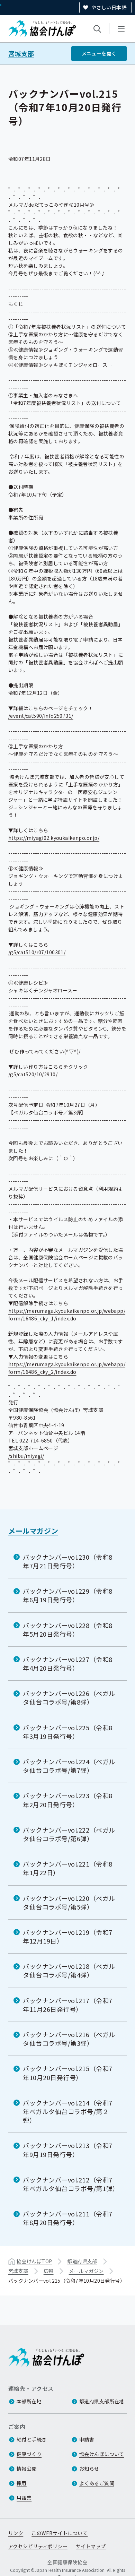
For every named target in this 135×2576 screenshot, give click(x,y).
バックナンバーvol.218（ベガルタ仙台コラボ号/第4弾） (69, 1970)
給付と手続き (32, 2439)
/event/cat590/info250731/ (41, 716)
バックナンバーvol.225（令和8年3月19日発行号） (68, 1732)
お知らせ (89, 2469)
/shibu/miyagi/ (26, 1456)
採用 (22, 2483)
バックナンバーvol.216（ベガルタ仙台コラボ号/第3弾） (69, 2039)
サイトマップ (91, 2546)
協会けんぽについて (102, 2454)
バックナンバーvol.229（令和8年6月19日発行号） (68, 1595)
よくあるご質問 (97, 2483)
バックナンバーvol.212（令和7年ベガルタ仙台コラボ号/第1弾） (71, 2184)
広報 (49, 2271)
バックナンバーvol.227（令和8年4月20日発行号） (68, 1664)
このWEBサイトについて (60, 2533)
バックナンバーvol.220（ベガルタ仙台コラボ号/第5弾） (69, 1902)
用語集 (24, 2498)
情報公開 (27, 2469)
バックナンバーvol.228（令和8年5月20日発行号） (68, 1630)
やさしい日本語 (109, 7)
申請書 (87, 2439)
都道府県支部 (82, 2261)
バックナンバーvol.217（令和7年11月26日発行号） (68, 2005)
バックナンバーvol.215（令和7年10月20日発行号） (68, 2073)
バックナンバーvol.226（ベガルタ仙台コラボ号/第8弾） (69, 1698)
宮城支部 (21, 54)
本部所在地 (29, 2401)
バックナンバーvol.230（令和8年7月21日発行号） (68, 1561)
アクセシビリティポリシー (38, 2546)
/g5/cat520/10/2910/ (33, 1074)
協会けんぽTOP (34, 2261)
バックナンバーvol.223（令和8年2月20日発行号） (68, 1800)
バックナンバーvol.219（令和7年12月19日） (68, 1936)
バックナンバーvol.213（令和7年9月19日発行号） (68, 2150)
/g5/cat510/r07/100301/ (37, 952)
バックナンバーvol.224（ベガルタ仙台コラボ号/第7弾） (69, 1766)
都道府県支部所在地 (102, 2401)
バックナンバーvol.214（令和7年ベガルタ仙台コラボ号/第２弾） (68, 2111)
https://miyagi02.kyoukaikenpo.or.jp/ (54, 838)
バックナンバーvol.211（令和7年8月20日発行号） (68, 2218)
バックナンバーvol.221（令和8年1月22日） (68, 1868)
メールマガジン (33, 1531)
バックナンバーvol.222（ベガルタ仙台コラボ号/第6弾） (69, 1834)
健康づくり (29, 2454)
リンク (16, 2533)
